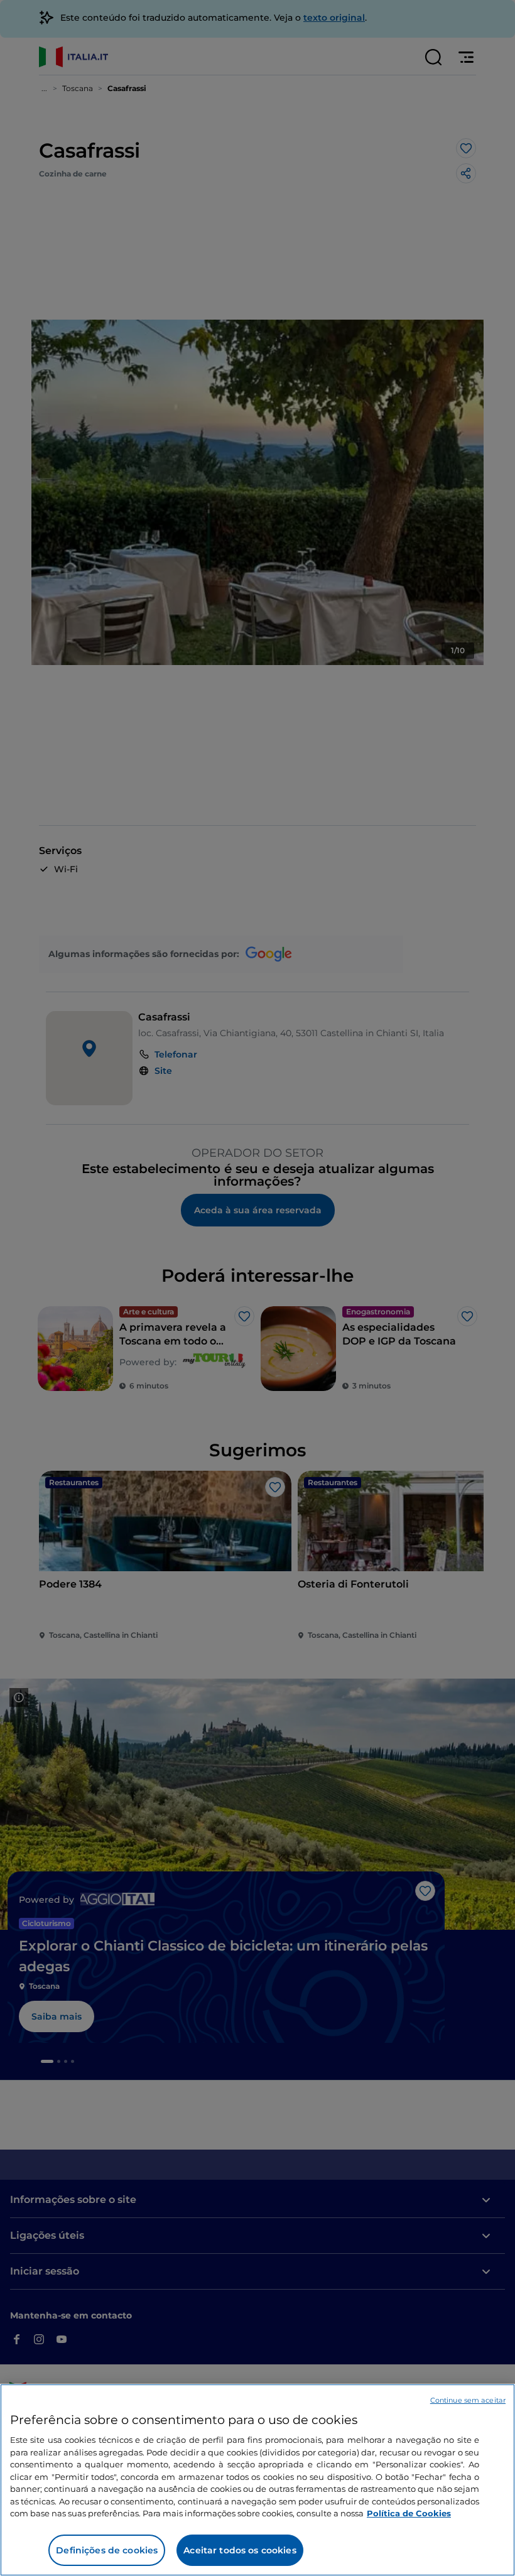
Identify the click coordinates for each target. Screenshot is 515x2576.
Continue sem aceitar (468, 2400)
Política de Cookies (409, 2513)
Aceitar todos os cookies (240, 2550)
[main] (257, 2480)
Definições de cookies (107, 2550)
